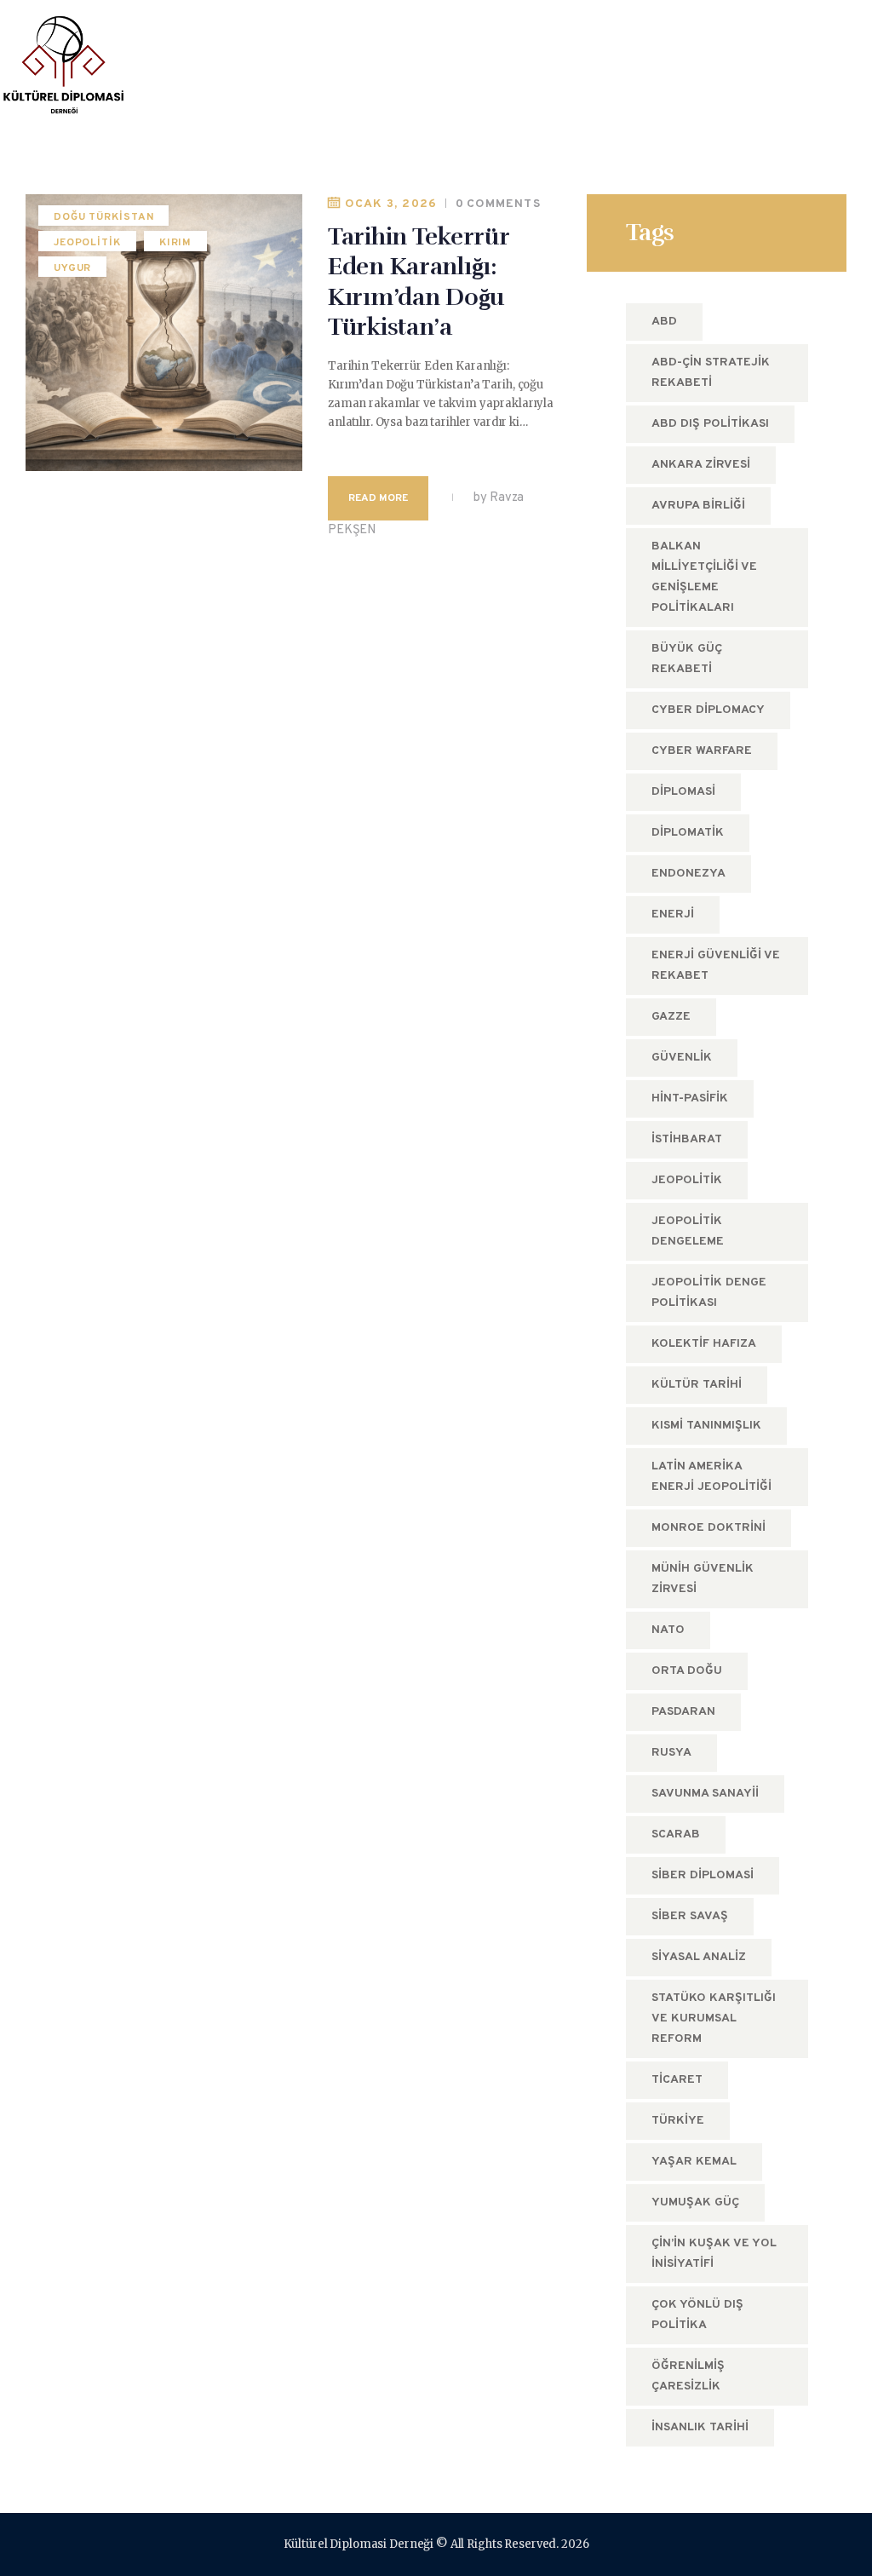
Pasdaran (683, 1712)
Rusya (671, 1753)
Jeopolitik (87, 243)
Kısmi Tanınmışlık (706, 1426)
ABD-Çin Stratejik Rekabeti (711, 373)
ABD (664, 322)
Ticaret (677, 2080)
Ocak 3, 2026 (391, 204)
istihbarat (687, 1139)
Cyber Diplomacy (708, 710)
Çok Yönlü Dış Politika (697, 2315)
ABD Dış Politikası (710, 424)
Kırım (176, 243)
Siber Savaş (690, 1916)
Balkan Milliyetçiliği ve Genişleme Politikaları (704, 577)
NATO (668, 1630)
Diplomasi (683, 792)
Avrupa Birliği (698, 506)
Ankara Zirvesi (701, 465)
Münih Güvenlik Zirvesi (703, 1579)
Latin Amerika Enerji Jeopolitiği (711, 1477)
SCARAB (676, 1834)
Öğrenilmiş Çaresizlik (688, 2376)
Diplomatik (688, 833)
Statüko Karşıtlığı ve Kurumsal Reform (714, 2018)
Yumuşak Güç (695, 2202)
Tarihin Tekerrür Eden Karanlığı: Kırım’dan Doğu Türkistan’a (419, 282)
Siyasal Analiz (699, 1957)
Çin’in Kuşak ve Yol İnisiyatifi (714, 2254)
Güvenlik (682, 1058)
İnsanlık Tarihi (700, 2427)
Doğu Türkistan (104, 217)
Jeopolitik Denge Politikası (709, 1293)
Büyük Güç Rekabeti (687, 659)
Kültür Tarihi (697, 1385)
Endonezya (688, 874)
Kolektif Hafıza (704, 1344)
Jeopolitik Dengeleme (688, 1231)
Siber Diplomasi (703, 1875)
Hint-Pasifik (690, 1098)
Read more (378, 498)
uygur (73, 268)
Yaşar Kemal (694, 2162)
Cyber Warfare (702, 751)
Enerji (673, 914)
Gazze (671, 1017)
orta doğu (687, 1671)
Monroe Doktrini (708, 1528)
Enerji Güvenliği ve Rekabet (716, 966)
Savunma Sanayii (705, 1794)
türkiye (678, 2121)
